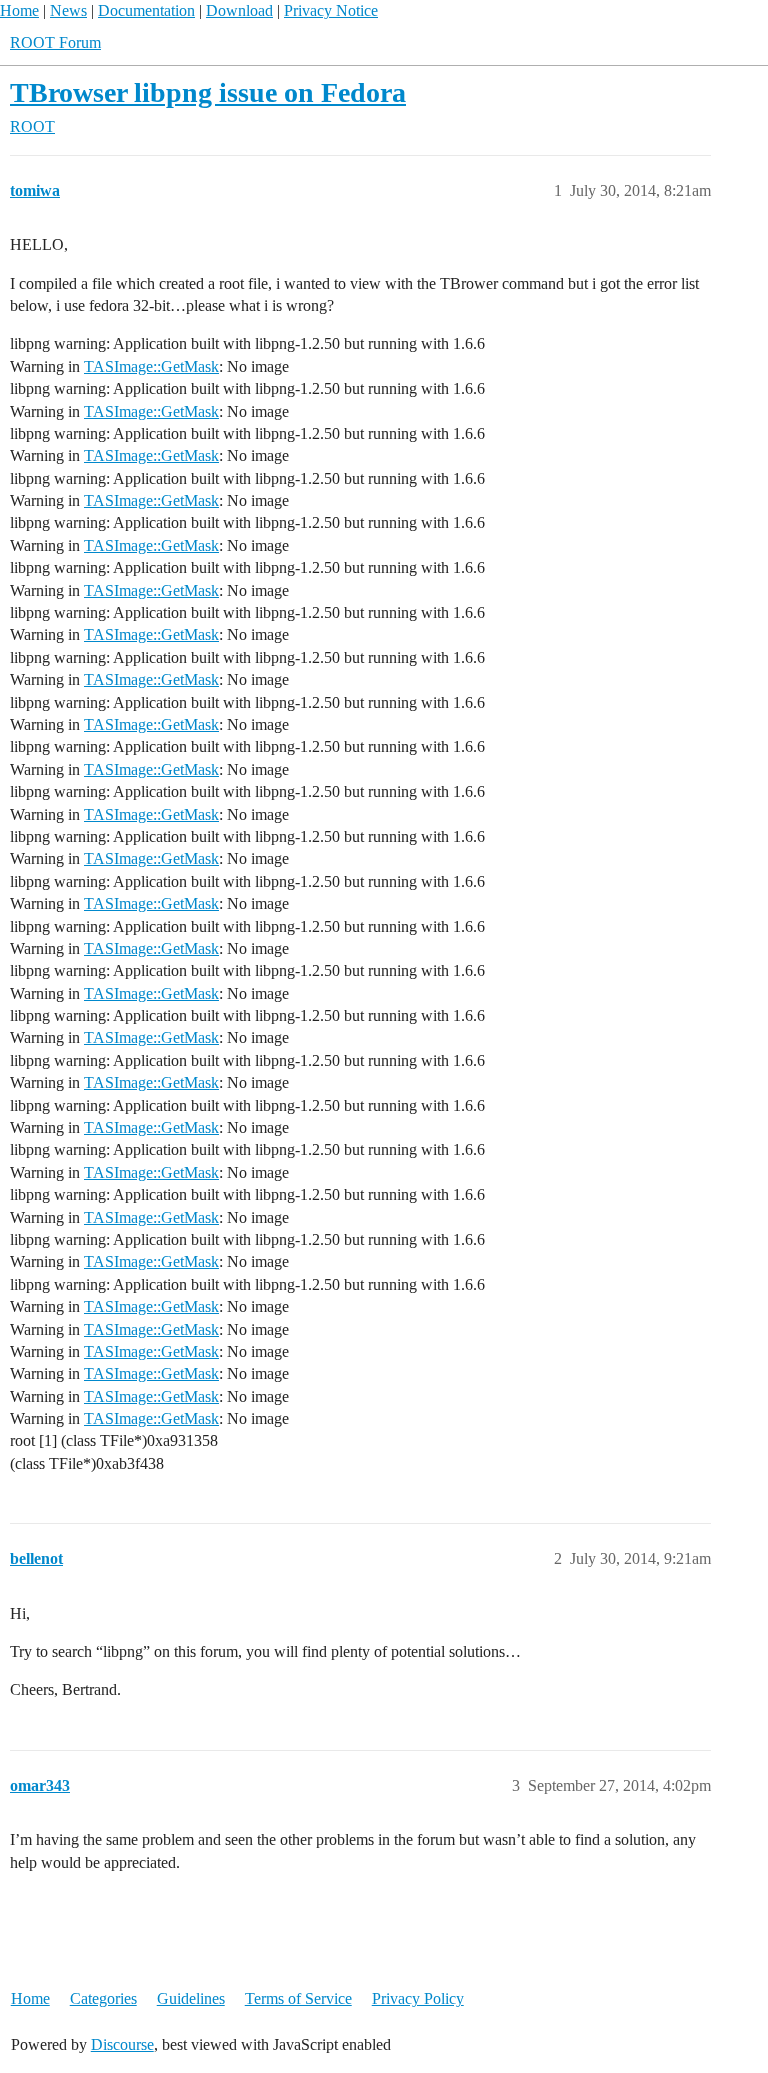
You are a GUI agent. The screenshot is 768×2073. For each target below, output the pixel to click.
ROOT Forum (55, 42)
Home (19, 10)
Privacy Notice (331, 10)
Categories (103, 1998)
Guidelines (191, 1998)
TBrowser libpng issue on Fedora (208, 92)
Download (239, 10)
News (68, 10)
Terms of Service (298, 1998)
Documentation (146, 10)
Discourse (122, 2044)
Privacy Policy (418, 1998)
